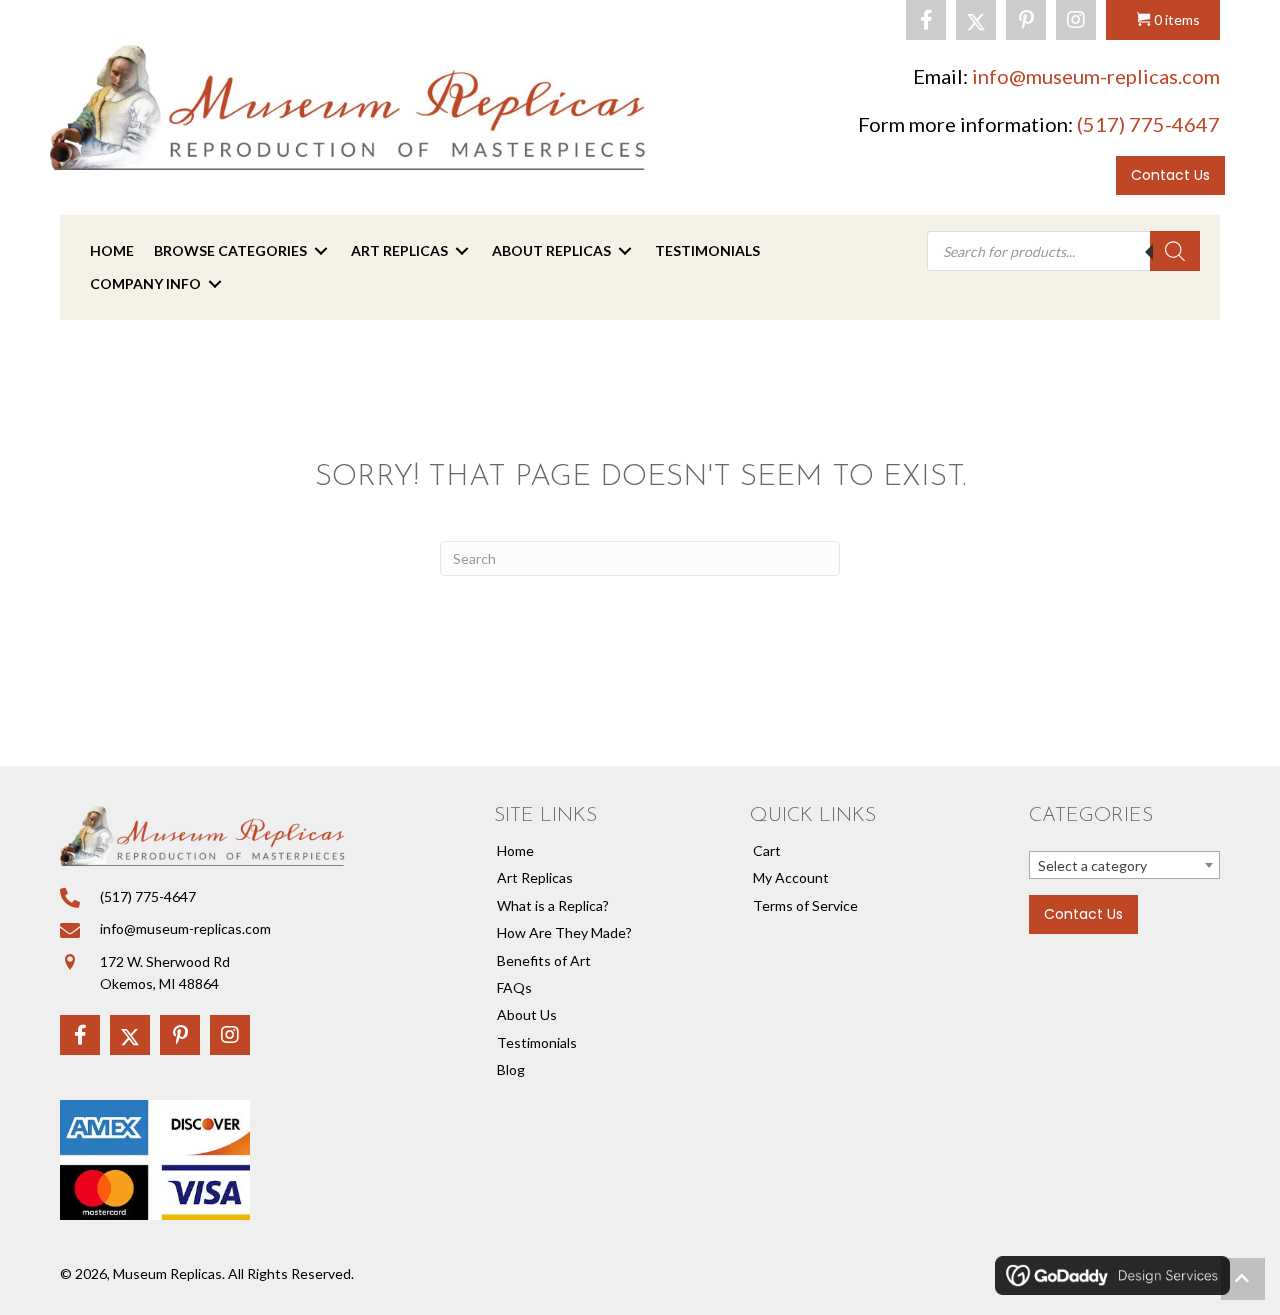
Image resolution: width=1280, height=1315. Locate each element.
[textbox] (1124, 866)
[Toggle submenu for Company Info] (215, 283)
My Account (791, 877)
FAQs (514, 987)
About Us (527, 1014)
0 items (1177, 19)
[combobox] (1124, 865)
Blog (511, 1069)
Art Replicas (535, 877)
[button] (926, 20)
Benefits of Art (544, 960)
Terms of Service (805, 905)
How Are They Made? (564, 932)
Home (515, 850)
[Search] (1175, 251)
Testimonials (537, 1042)
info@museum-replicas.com (1096, 76)
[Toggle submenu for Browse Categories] (321, 251)
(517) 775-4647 (1148, 124)
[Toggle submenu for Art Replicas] (462, 251)
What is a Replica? (553, 905)
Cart (767, 850)
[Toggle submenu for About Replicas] (625, 251)
